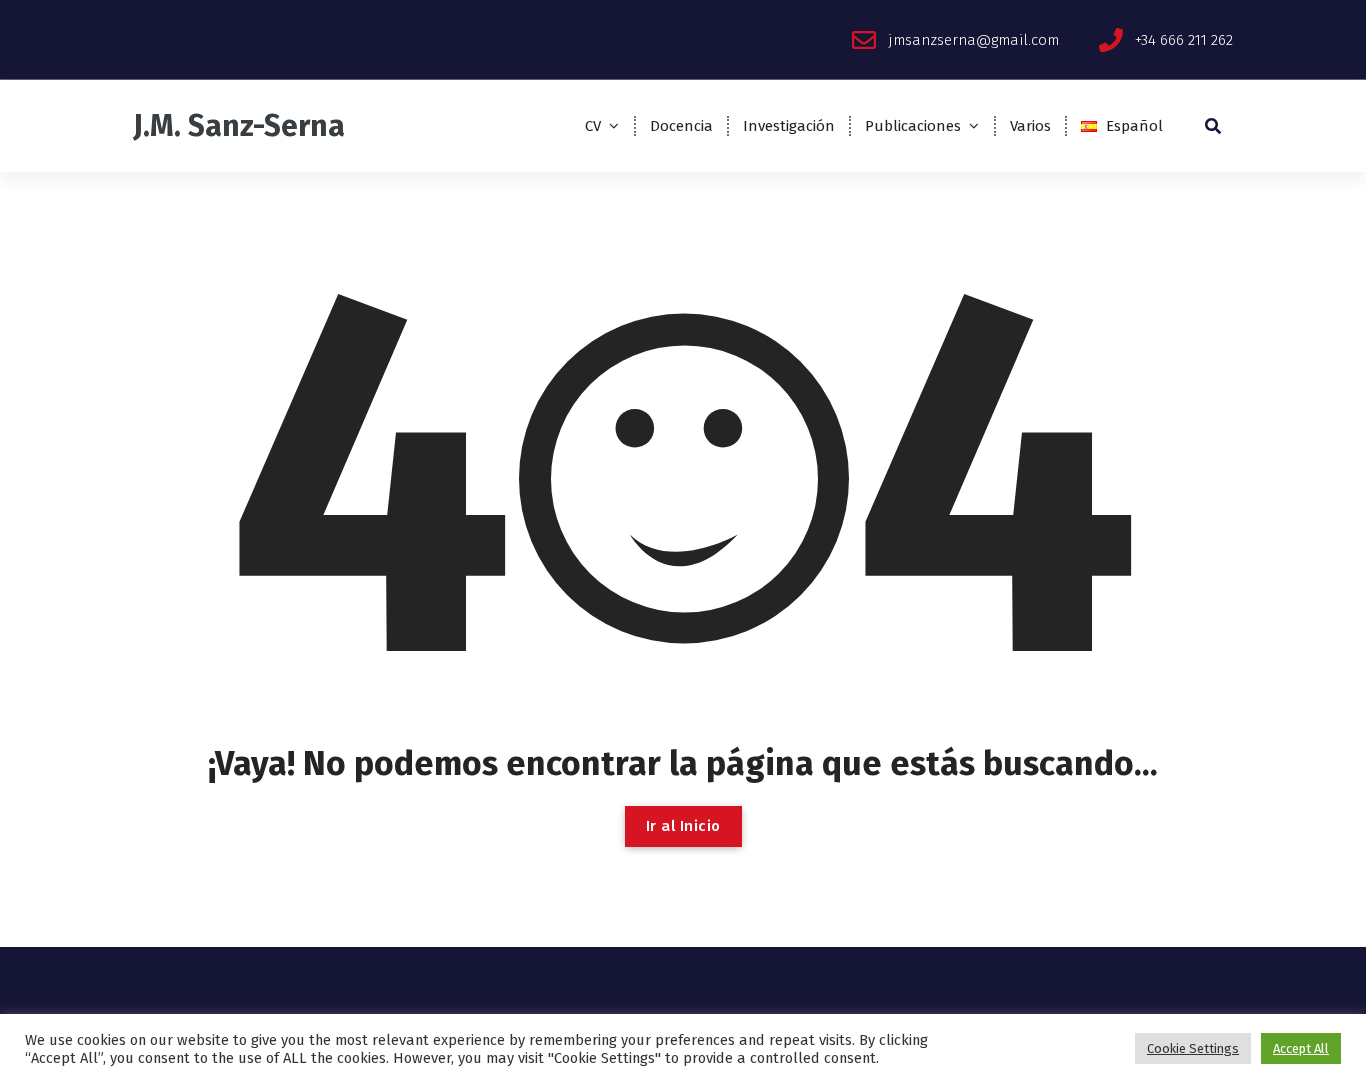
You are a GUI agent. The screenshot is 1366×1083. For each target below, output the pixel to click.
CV (593, 126)
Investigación (789, 126)
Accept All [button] (1301, 1048)
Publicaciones (913, 126)
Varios (1030, 126)
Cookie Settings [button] (1193, 1048)
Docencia (681, 126)
